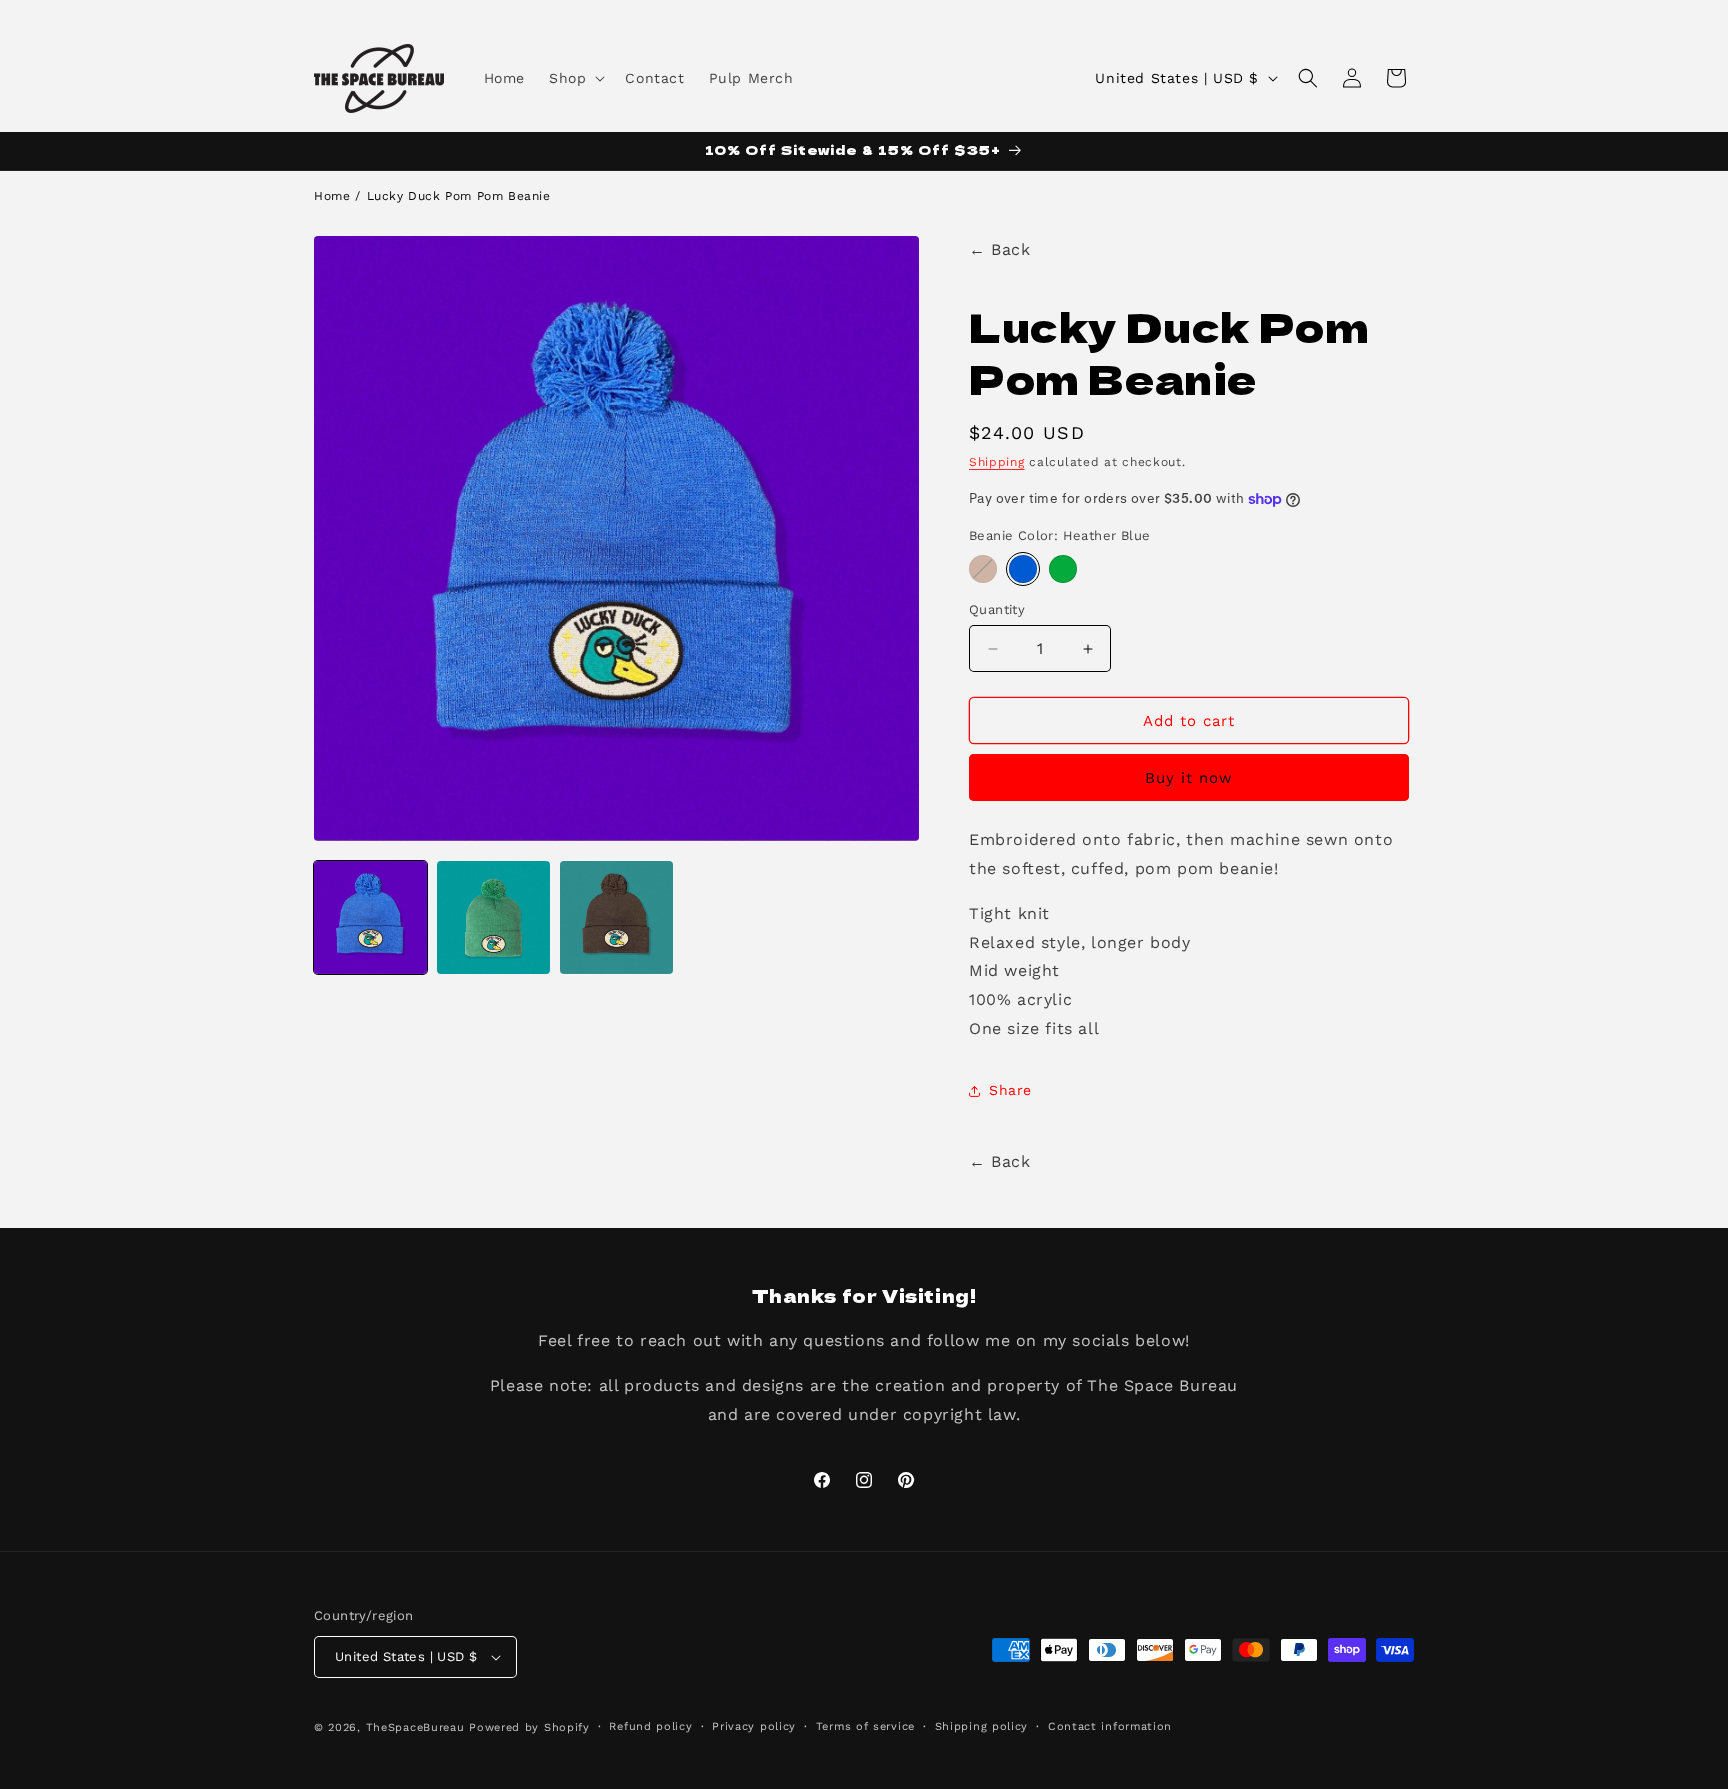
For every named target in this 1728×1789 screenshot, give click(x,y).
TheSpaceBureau (415, 1727)
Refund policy (650, 1726)
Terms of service (865, 1726)
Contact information (1110, 1726)
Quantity (997, 609)
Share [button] (1010, 1090)
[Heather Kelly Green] (1063, 569)
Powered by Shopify (529, 1727)
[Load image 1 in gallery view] (370, 917)
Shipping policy (982, 1726)
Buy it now (1189, 778)
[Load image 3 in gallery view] (616, 917)
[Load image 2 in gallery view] (493, 917)
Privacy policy (754, 1726)
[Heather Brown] (983, 569)
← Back (1000, 249)
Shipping (997, 462)
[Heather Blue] (1023, 569)
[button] (575, 78)
